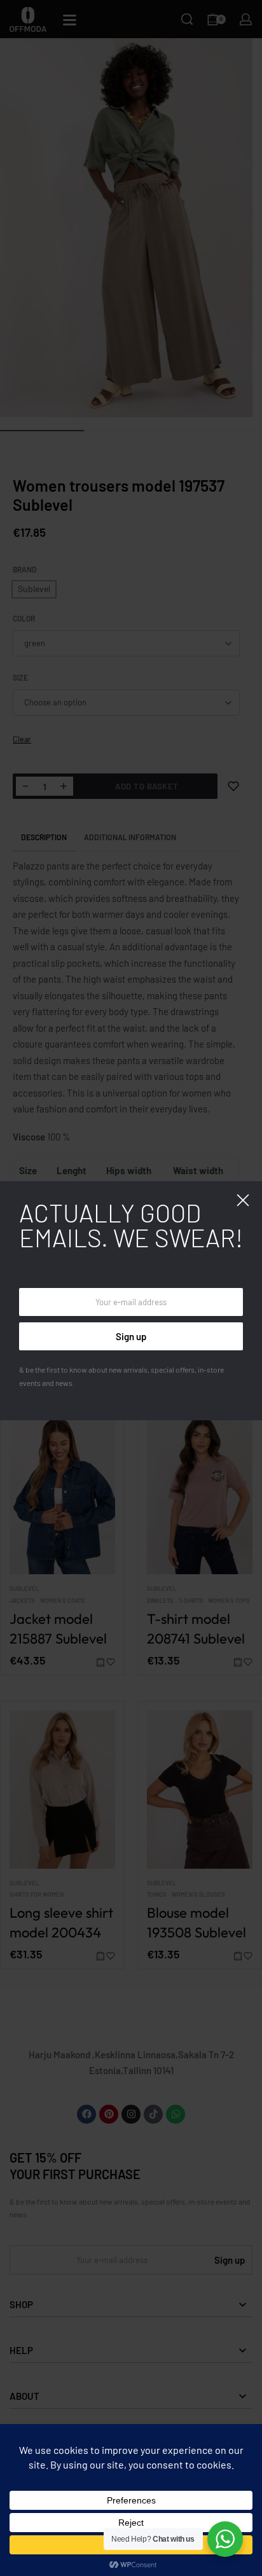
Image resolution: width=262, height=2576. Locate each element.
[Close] (243, 1200)
